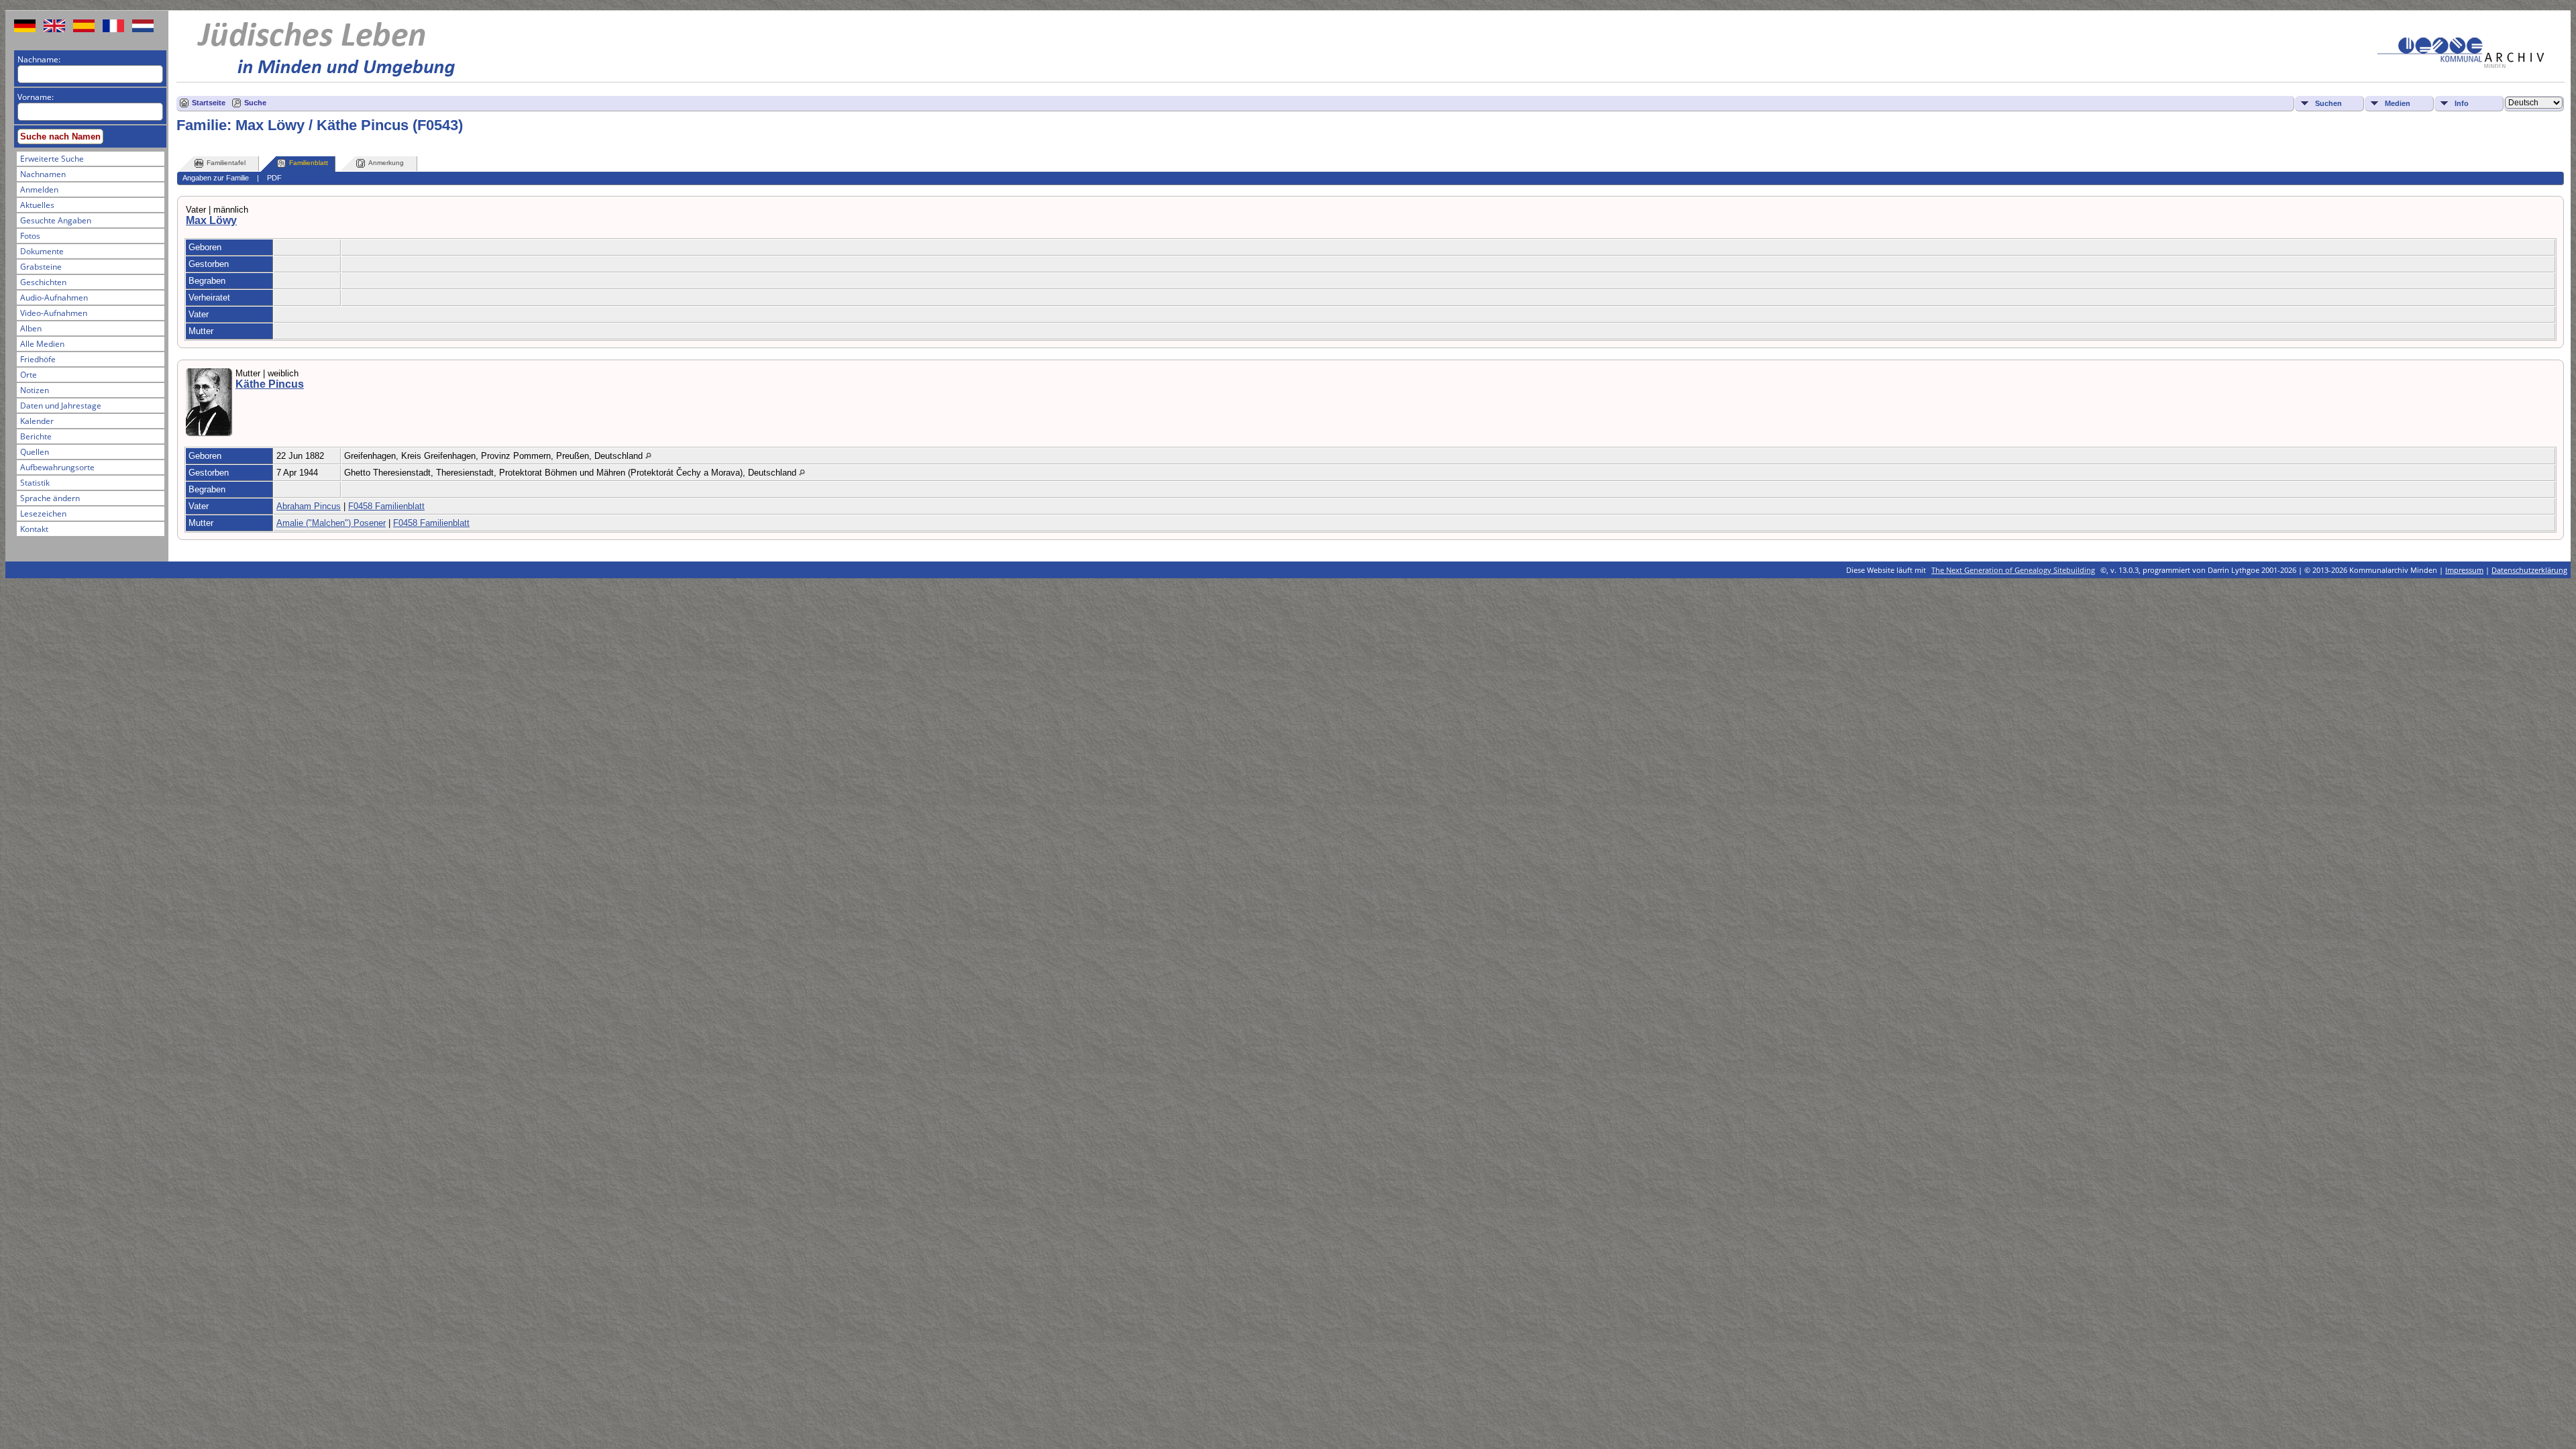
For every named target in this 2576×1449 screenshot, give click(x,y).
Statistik (35, 483)
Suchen (2328, 103)
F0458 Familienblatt (386, 506)
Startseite (209, 103)
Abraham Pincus (309, 506)
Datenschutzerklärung (2529, 570)
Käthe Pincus (270, 384)
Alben (31, 328)
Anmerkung (386, 163)
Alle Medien (42, 344)
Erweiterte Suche (52, 159)
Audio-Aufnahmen (54, 298)
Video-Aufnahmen (54, 313)
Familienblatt (309, 163)
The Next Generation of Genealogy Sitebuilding (2013, 570)
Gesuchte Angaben (56, 220)
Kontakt (34, 529)
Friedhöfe (38, 359)
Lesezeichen (43, 514)
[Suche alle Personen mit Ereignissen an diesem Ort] (648, 456)
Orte (29, 375)
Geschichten (43, 282)
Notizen (35, 390)
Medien (2398, 103)
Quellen (35, 452)
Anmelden (39, 190)
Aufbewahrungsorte (57, 467)
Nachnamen (43, 174)
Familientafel (226, 163)
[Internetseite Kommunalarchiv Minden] (2461, 65)
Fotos (30, 236)
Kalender (37, 421)
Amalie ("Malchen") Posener (331, 523)
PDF (274, 178)
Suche (255, 103)
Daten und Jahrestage (61, 406)
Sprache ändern (50, 498)
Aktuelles (37, 205)
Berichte (36, 436)
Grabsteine (41, 267)
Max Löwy (211, 220)
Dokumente (42, 251)
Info (2462, 103)
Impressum (2464, 570)
